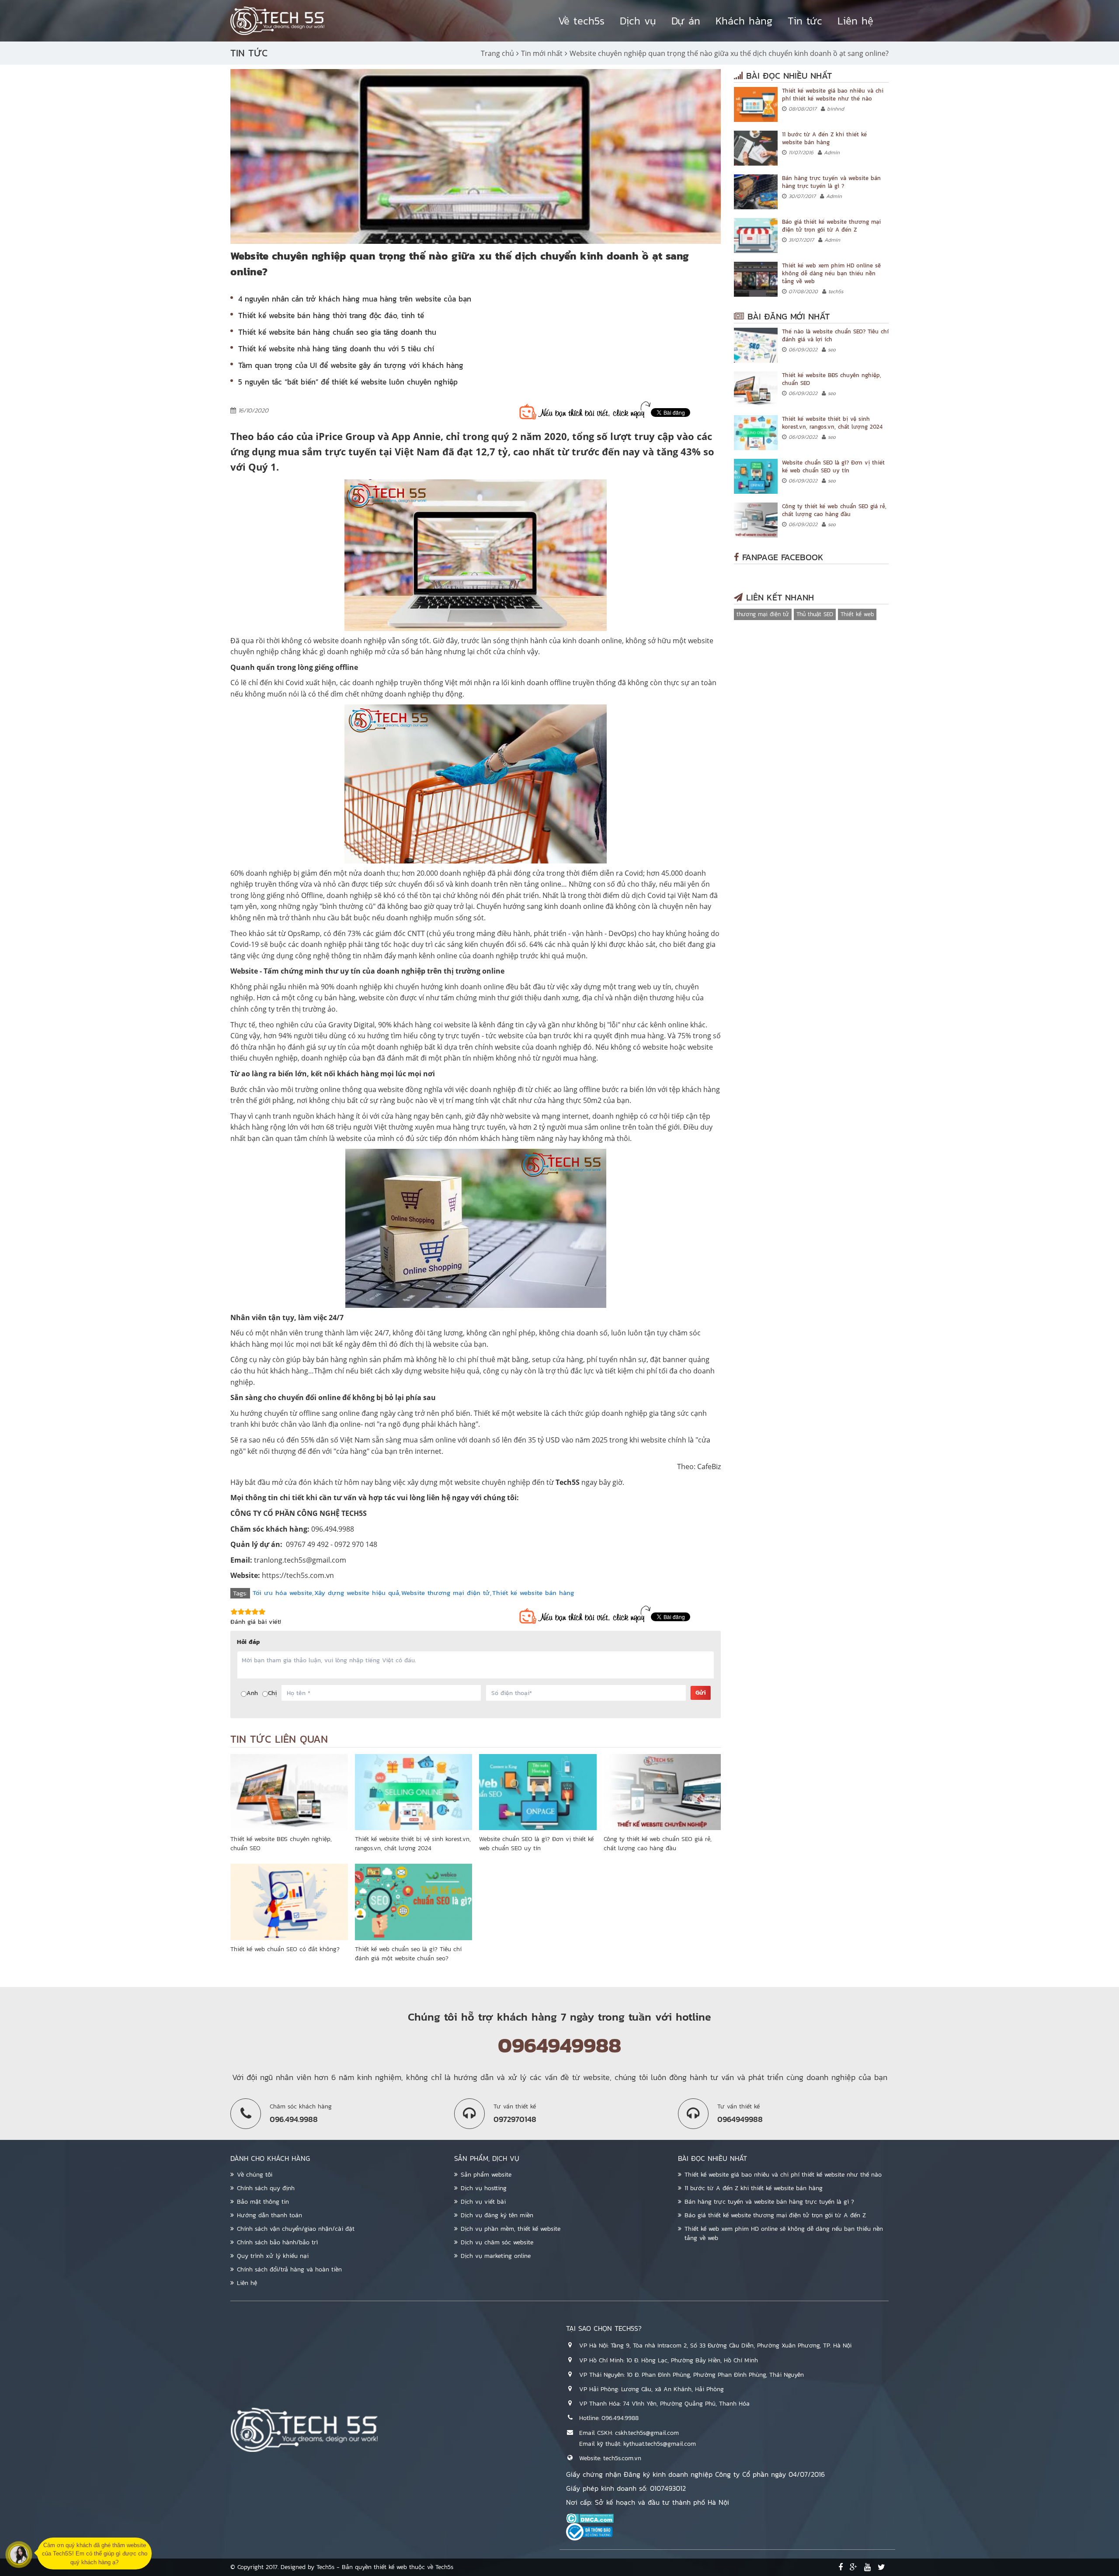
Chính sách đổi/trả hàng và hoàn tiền (289, 2269)
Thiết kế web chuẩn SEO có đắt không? (285, 1949)
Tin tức (805, 21)
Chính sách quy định (266, 2188)
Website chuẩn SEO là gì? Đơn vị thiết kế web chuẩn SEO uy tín (536, 1844)
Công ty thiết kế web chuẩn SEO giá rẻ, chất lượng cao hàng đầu (658, 1844)
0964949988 (559, 2045)
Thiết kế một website (508, 1413)
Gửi (701, 1693)
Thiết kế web (857, 614)
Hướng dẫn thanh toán (269, 2215)
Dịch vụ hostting (484, 2188)
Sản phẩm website (486, 2175)
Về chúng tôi (255, 2175)
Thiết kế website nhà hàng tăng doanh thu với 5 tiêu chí (336, 349)
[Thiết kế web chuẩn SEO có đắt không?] (289, 1902)
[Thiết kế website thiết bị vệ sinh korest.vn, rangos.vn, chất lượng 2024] (414, 1792)
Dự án (686, 21)
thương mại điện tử (763, 614)
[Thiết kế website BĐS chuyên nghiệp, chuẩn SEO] (289, 1792)
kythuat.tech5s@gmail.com (660, 2444)
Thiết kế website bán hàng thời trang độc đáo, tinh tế (331, 315)
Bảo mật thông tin (263, 2202)
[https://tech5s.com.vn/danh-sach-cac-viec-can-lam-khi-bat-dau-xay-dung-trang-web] (756, 148)
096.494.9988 (620, 2418)
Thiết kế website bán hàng (533, 1593)
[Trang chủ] (277, 21)
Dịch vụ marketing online (496, 2256)
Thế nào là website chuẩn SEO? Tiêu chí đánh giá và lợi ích (835, 335)
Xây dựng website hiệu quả (357, 1593)
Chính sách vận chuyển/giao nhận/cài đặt (296, 2229)
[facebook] (841, 2567)
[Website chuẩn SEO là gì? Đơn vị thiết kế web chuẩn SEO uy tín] (538, 1792)
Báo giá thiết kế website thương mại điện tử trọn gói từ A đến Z (831, 226)
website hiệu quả (452, 1371)
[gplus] (853, 2567)
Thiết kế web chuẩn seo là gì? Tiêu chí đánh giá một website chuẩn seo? (408, 1954)
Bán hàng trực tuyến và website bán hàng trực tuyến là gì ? (831, 182)
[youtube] (867, 2567)
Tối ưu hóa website (282, 1593)
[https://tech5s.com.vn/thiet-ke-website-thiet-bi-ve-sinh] (756, 433)
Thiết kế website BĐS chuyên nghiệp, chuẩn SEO (832, 379)
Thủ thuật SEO (815, 614)
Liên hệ (855, 21)
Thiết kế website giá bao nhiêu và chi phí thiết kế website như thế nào (833, 95)
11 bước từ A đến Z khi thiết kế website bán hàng (824, 138)
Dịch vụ (638, 21)
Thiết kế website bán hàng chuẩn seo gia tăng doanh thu (337, 332)
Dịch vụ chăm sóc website (497, 2242)
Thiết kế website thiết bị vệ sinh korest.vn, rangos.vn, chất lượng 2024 (413, 1844)
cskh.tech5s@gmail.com (647, 2433)
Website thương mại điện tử (446, 1593)
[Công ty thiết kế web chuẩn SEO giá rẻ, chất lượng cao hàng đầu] (662, 1792)
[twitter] (881, 2567)
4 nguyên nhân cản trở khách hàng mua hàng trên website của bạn (355, 299)
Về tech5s (581, 21)
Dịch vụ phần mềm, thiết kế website (511, 2229)
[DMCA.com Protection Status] (727, 2518)
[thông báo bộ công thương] (727, 2532)
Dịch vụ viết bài (483, 2202)
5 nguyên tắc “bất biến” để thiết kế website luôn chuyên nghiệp (348, 382)
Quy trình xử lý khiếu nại (273, 2256)
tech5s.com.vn (622, 2458)
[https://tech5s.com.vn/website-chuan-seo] (756, 476)
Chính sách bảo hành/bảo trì (277, 2242)
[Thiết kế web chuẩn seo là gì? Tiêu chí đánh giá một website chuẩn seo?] (414, 1902)
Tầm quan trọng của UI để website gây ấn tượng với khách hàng (351, 365)
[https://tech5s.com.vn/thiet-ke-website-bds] (756, 389)
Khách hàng (744, 21)
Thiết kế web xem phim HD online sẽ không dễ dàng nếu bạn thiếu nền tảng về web (831, 273)
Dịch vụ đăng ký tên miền (497, 2215)
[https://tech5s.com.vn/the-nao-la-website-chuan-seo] (756, 345)
